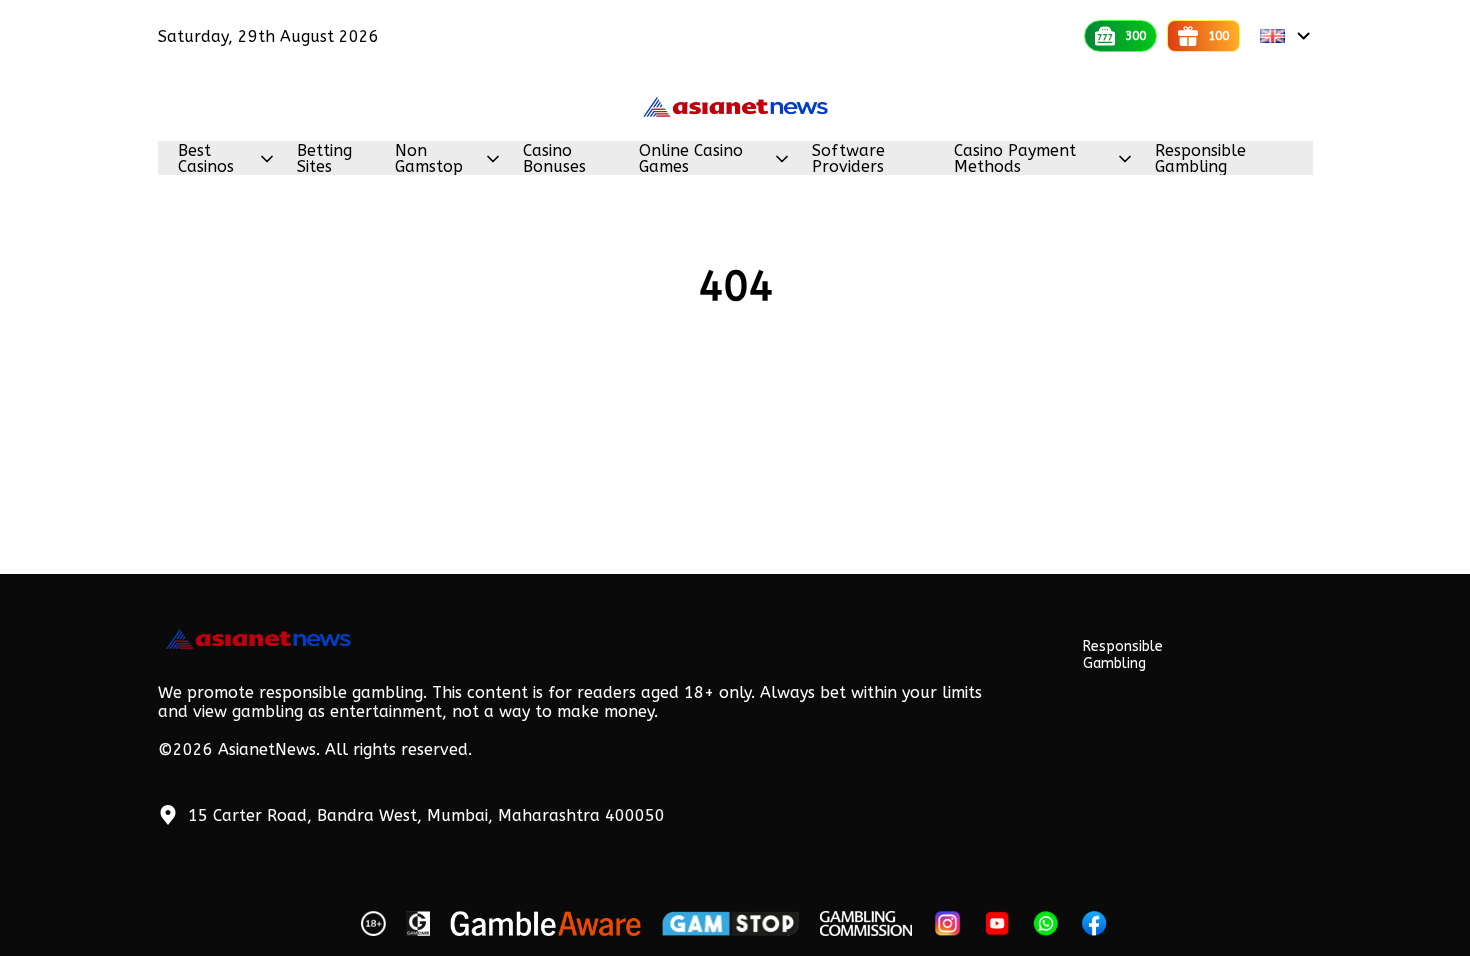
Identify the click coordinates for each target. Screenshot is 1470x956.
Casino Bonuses (554, 159)
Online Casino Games (691, 159)
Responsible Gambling (1200, 159)
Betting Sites (324, 159)
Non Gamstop (429, 159)
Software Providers (848, 159)
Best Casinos (206, 159)
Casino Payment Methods (1015, 159)
